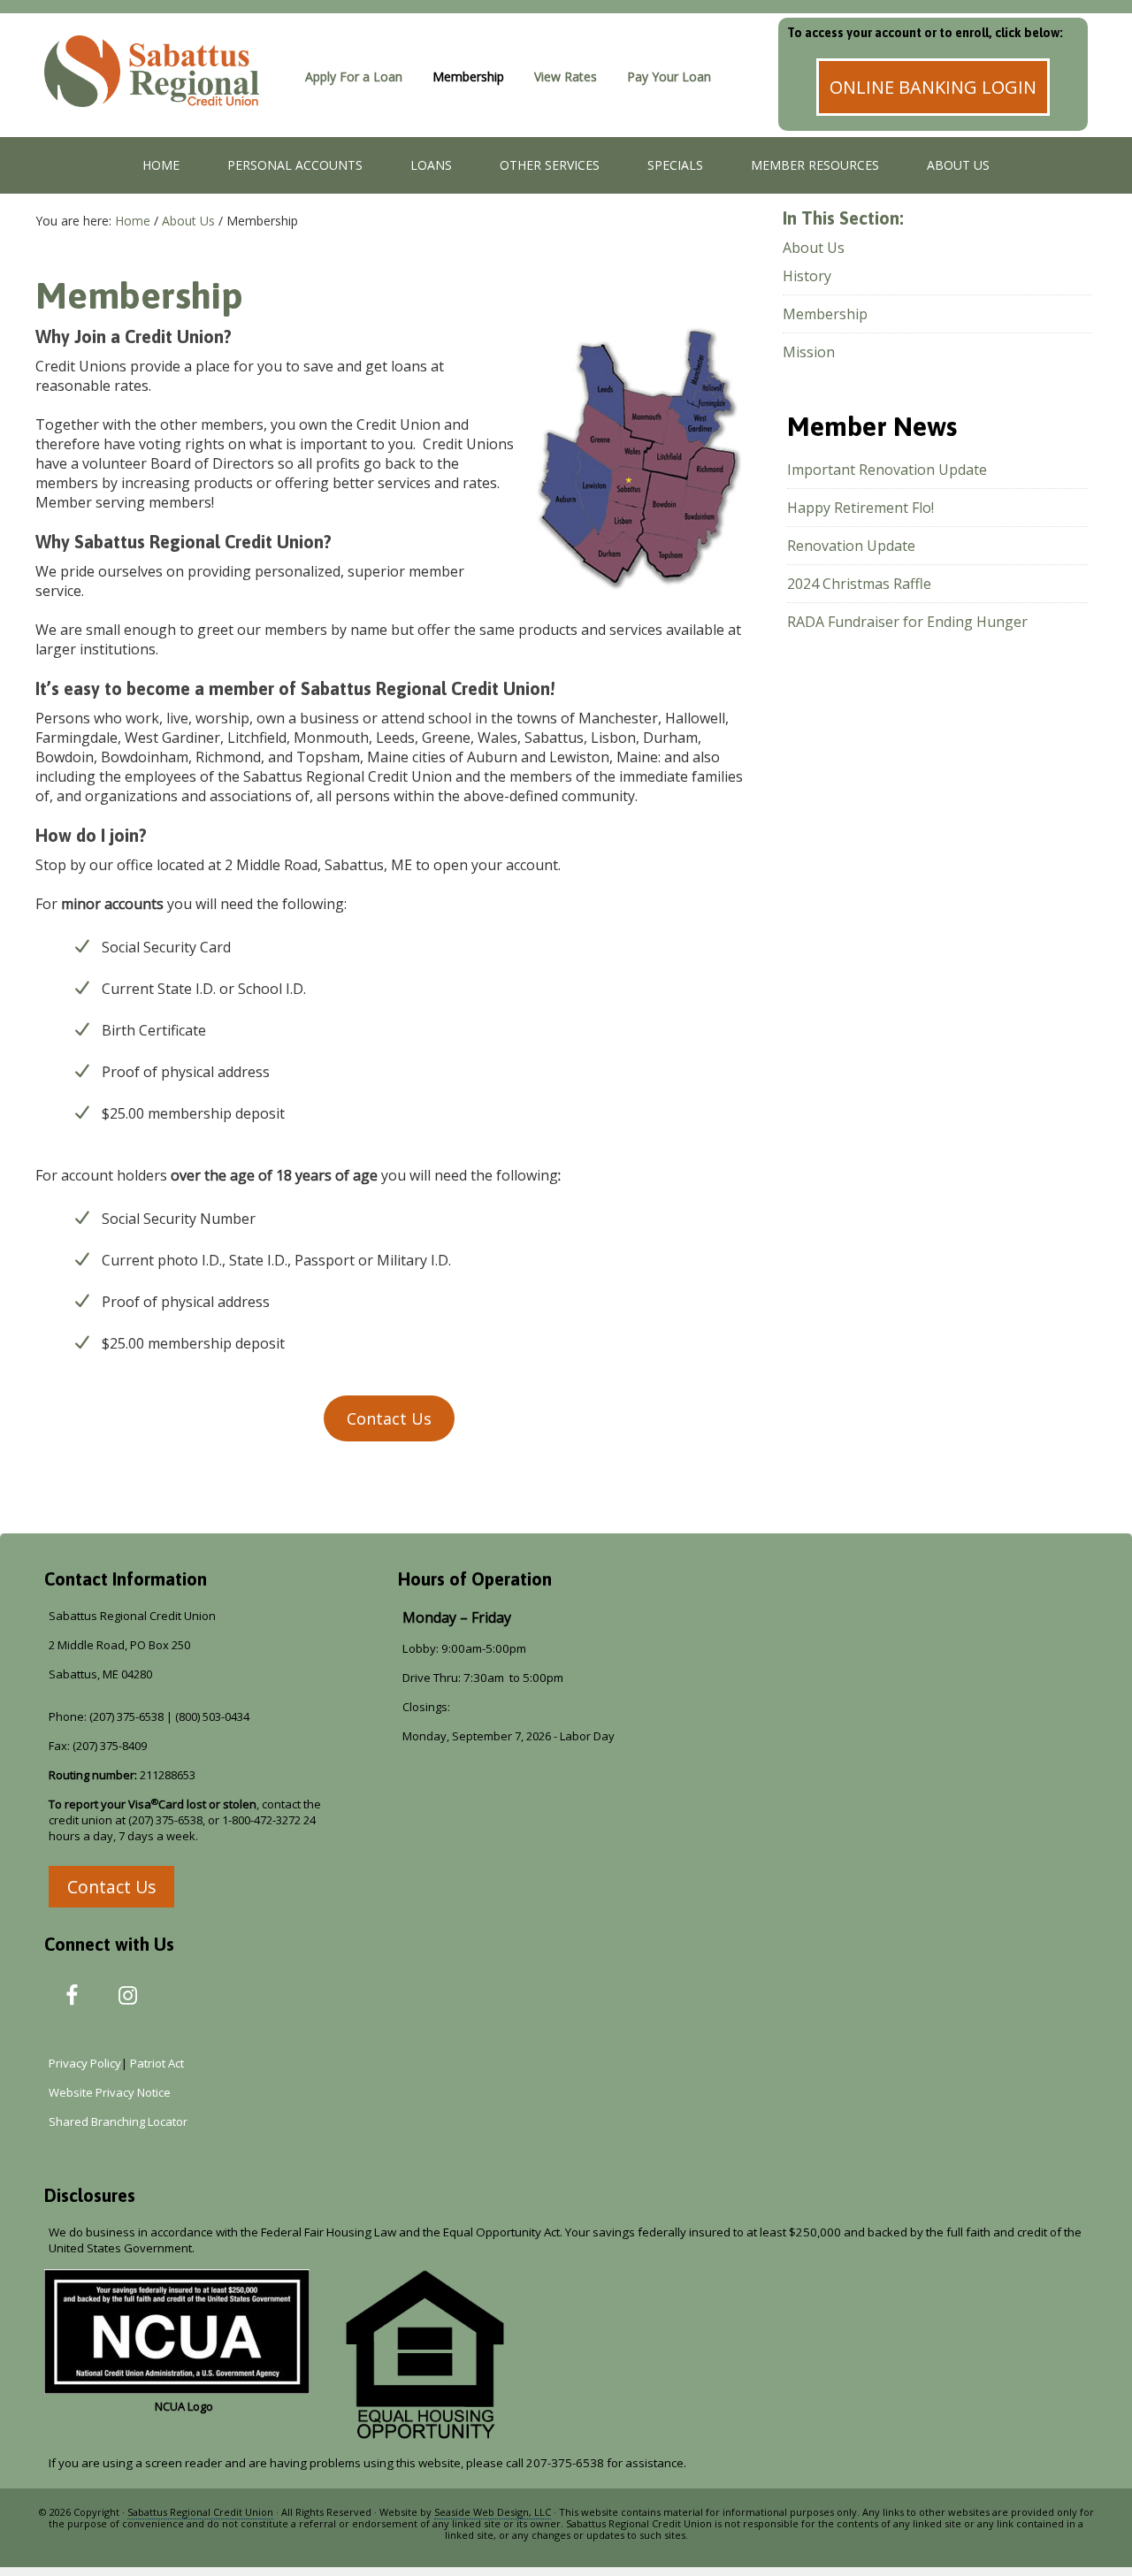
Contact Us (389, 1418)
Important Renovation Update (887, 470)
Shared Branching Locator (118, 2121)
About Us (814, 248)
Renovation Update (851, 546)
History (807, 276)
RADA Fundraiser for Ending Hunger (907, 622)
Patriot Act (160, 2063)
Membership (825, 314)
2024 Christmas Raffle (859, 584)
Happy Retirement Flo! (860, 508)
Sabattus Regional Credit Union (164, 93)
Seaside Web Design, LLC (493, 2512)
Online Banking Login (933, 87)
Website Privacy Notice (110, 2092)
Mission (809, 352)
